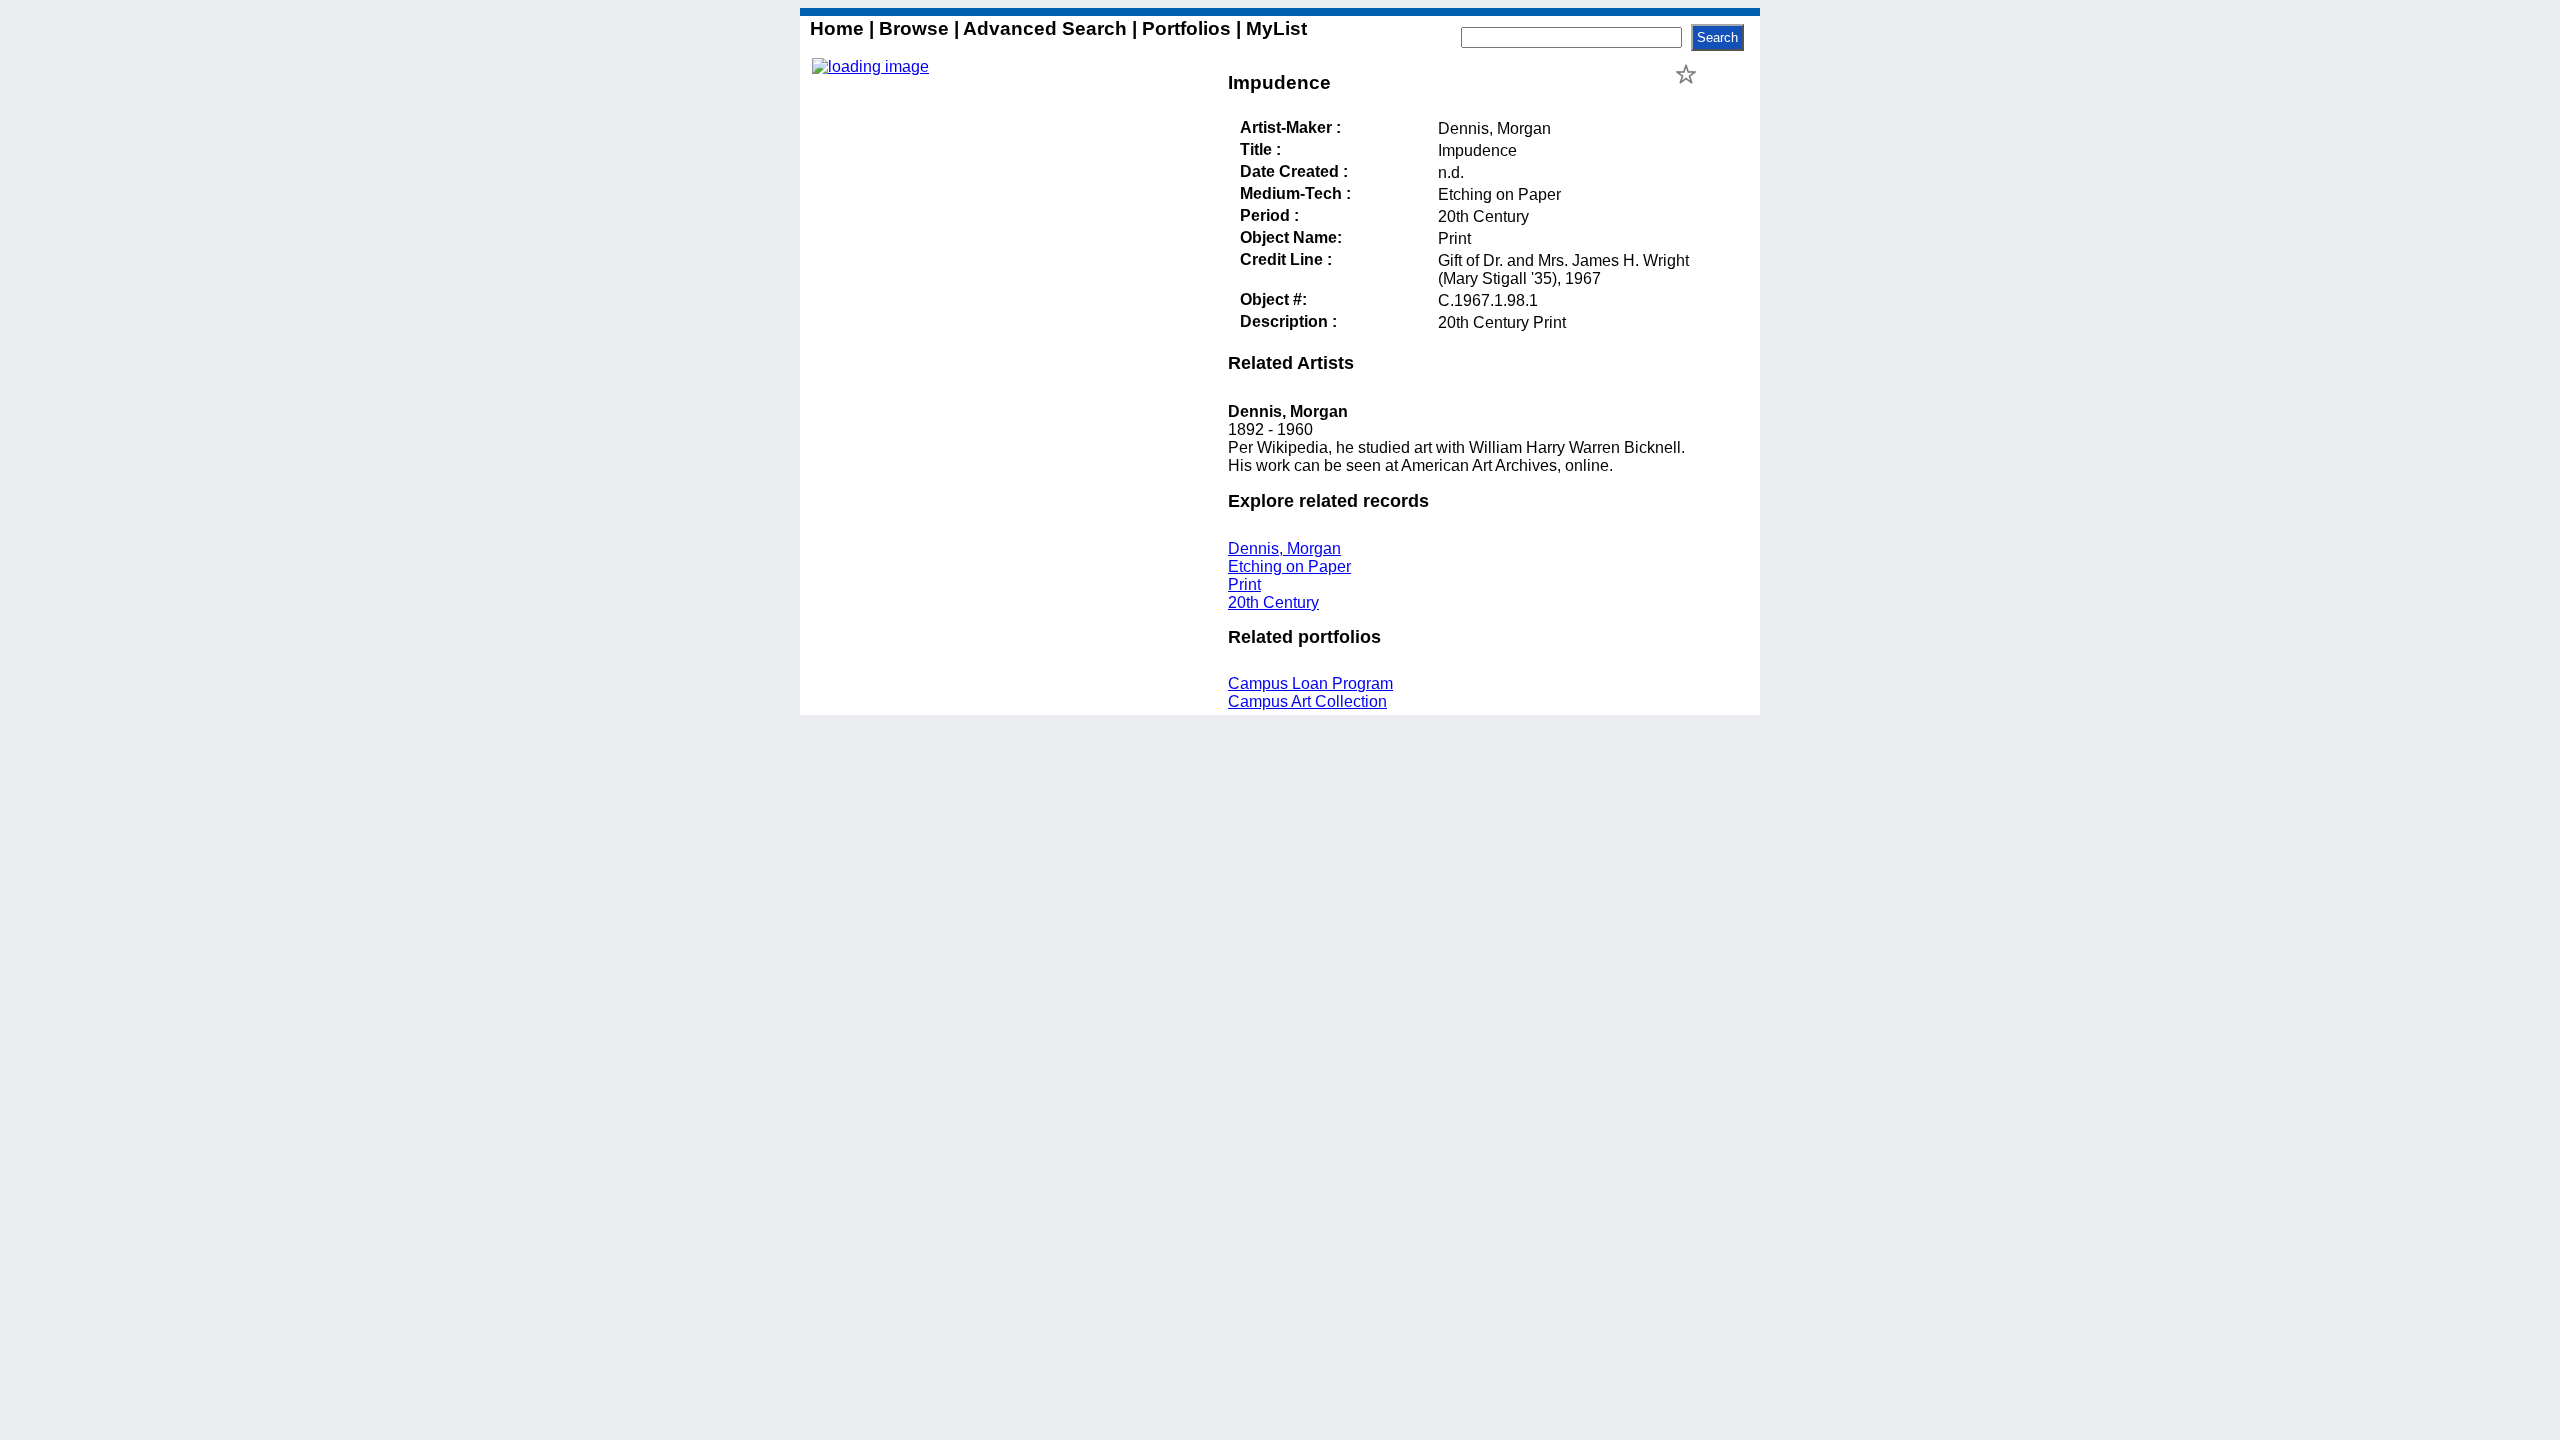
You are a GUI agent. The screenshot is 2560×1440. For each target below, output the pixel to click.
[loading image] (870, 66)
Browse (914, 28)
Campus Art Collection (1307, 701)
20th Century (1273, 602)
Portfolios (1186, 28)
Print (1244, 584)
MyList (1274, 28)
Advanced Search (1045, 28)
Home (839, 28)
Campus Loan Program (1310, 683)
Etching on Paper (1289, 566)
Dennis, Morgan (1284, 548)
